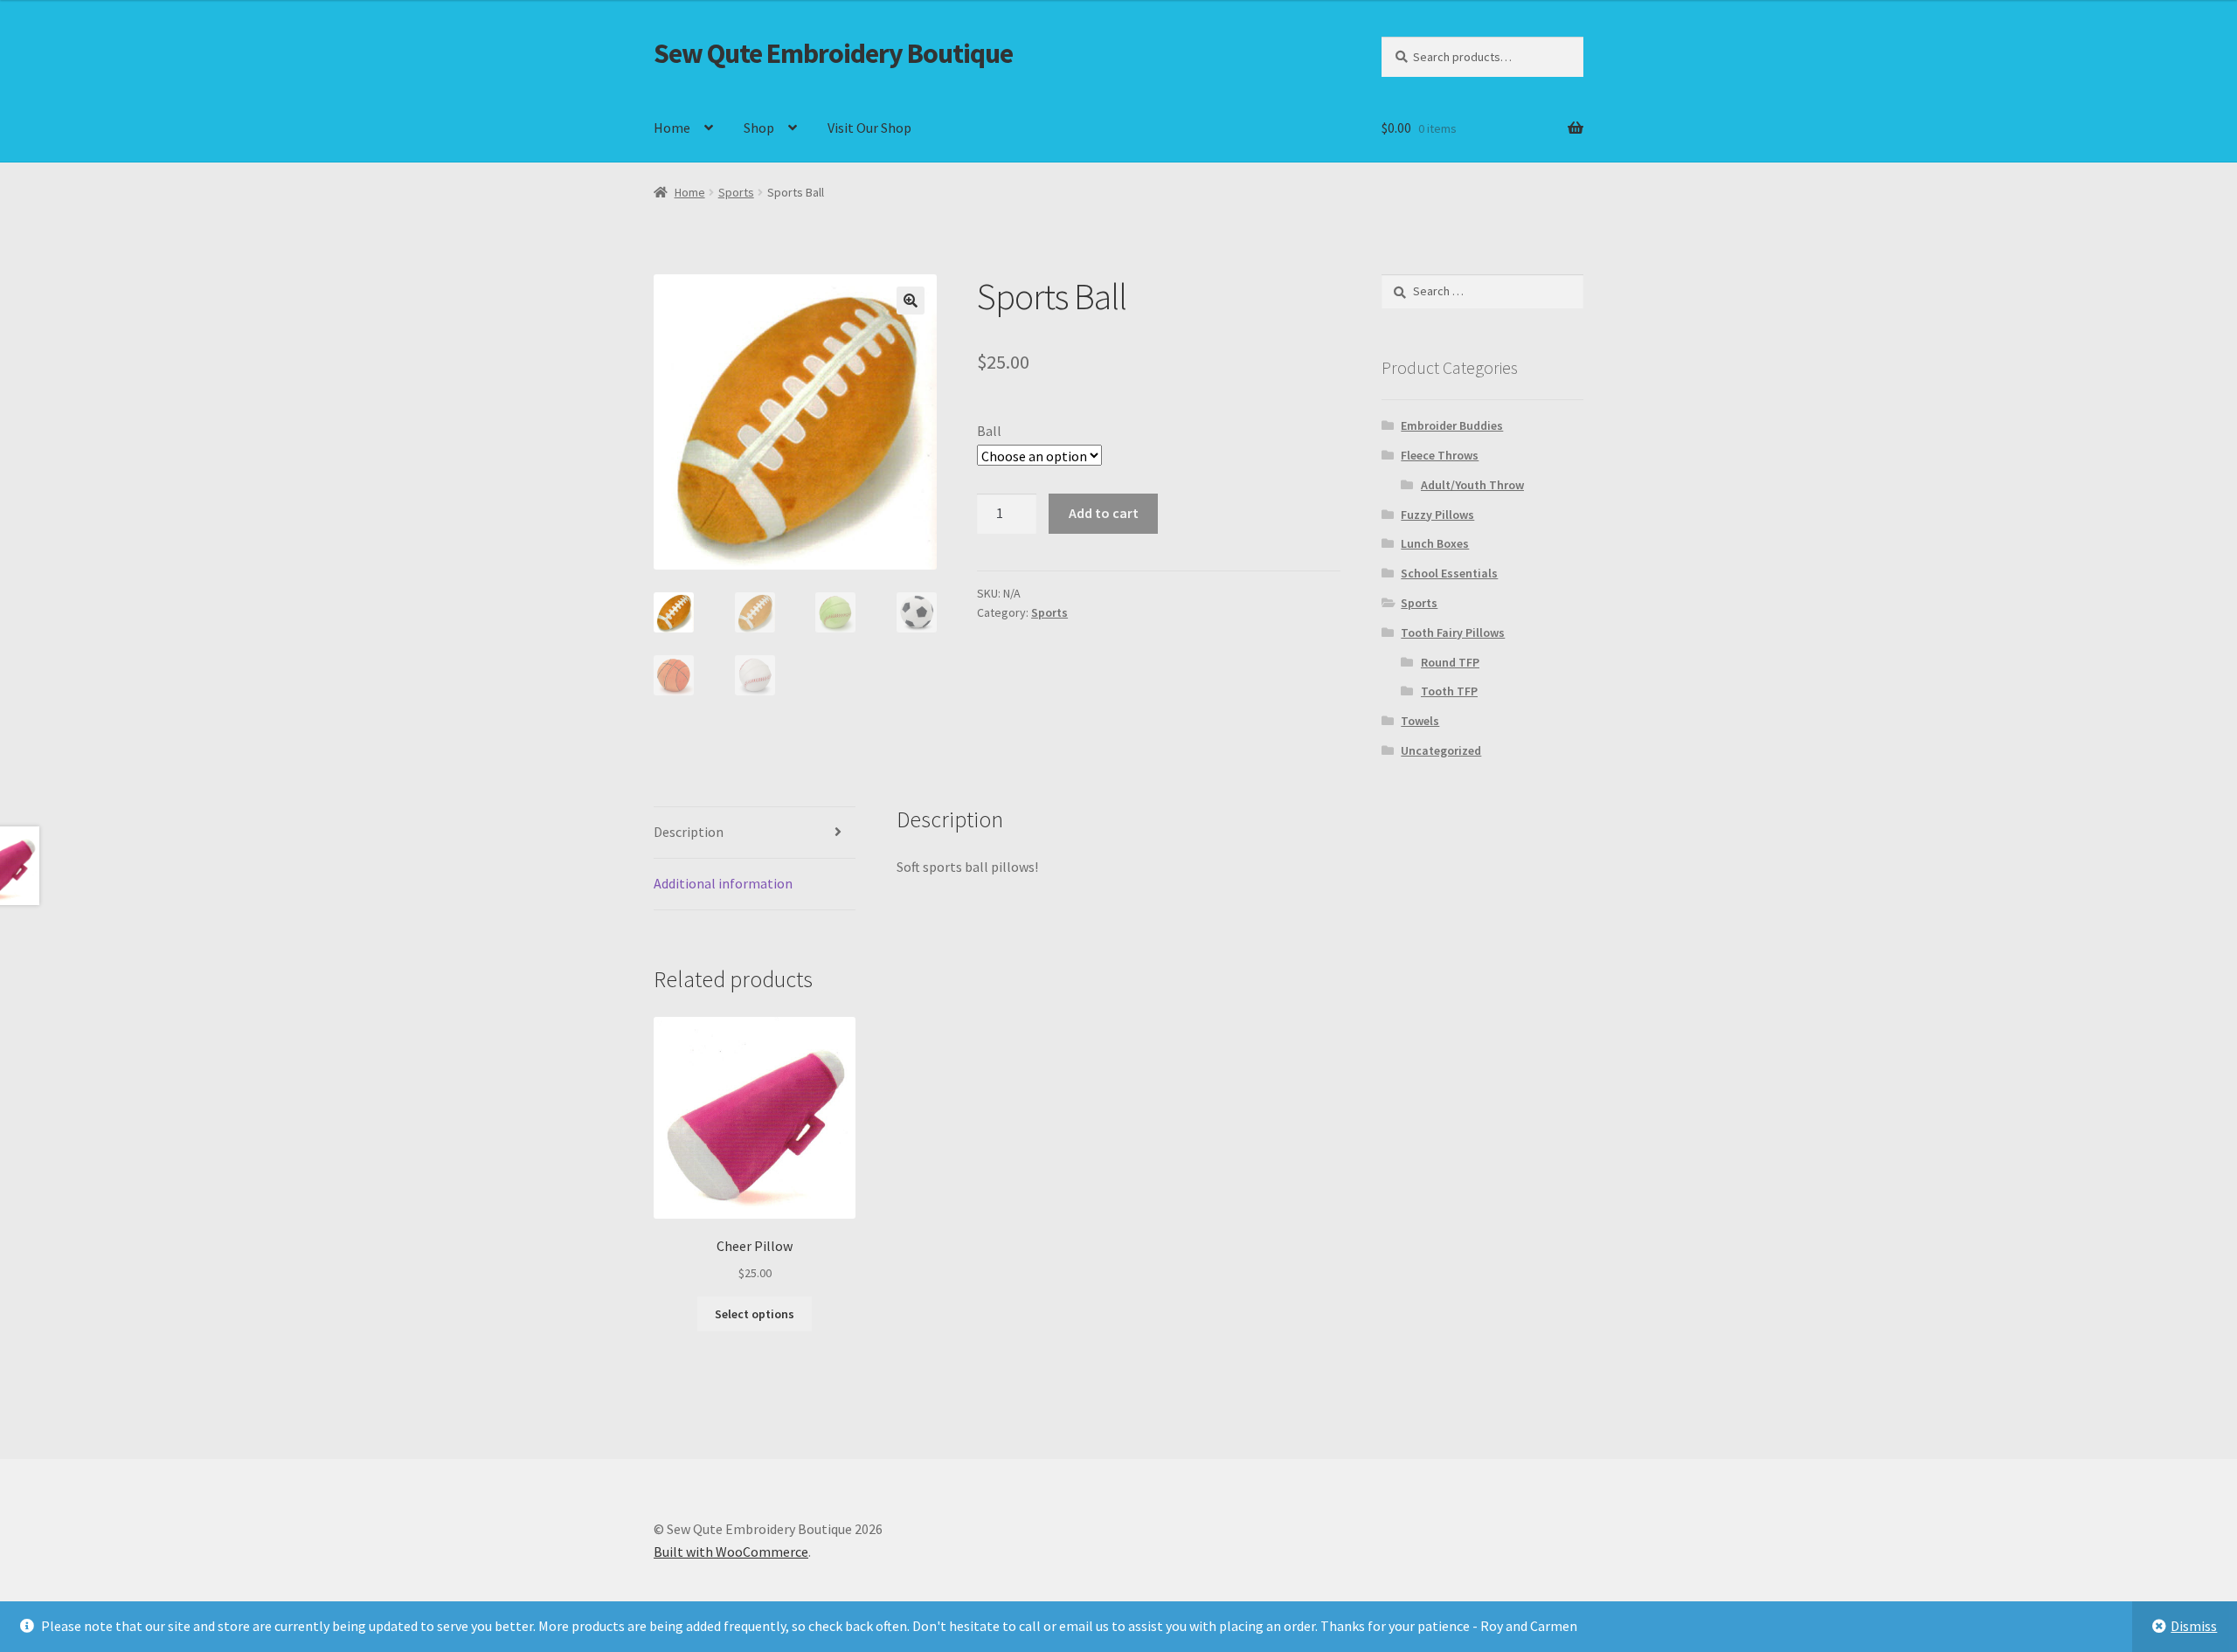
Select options (755, 1314)
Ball (989, 431)
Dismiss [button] (2194, 1626)
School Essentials (1449, 573)
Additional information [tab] (723, 883)
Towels (1420, 721)
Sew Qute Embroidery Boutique (833, 53)
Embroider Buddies (1452, 425)
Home (672, 128)
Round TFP (1450, 662)
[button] (911, 301)
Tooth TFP (1449, 691)
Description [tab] (689, 832)
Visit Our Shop (869, 128)
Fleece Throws (1440, 455)
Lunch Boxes (1435, 543)
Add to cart (1104, 513)
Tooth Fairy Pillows (1453, 632)
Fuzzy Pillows (1437, 515)
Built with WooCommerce (731, 1552)
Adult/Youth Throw (1472, 485)
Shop (759, 128)
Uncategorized (1441, 750)
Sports (736, 192)
